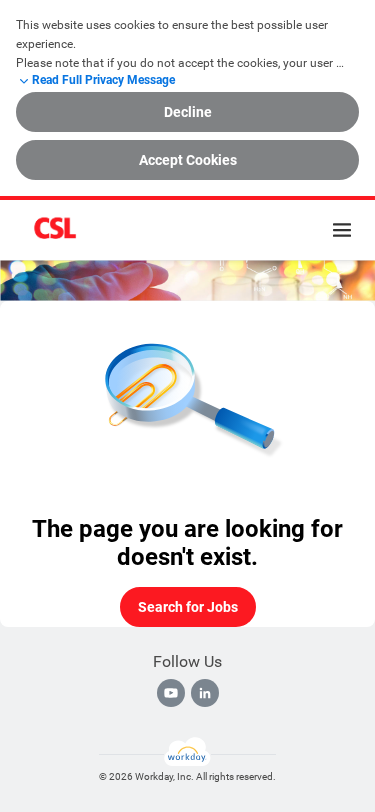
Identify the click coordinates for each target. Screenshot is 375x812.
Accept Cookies (188, 160)
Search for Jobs (188, 607)
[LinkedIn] (205, 693)
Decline (188, 112)
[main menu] (342, 230)
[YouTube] (171, 693)
